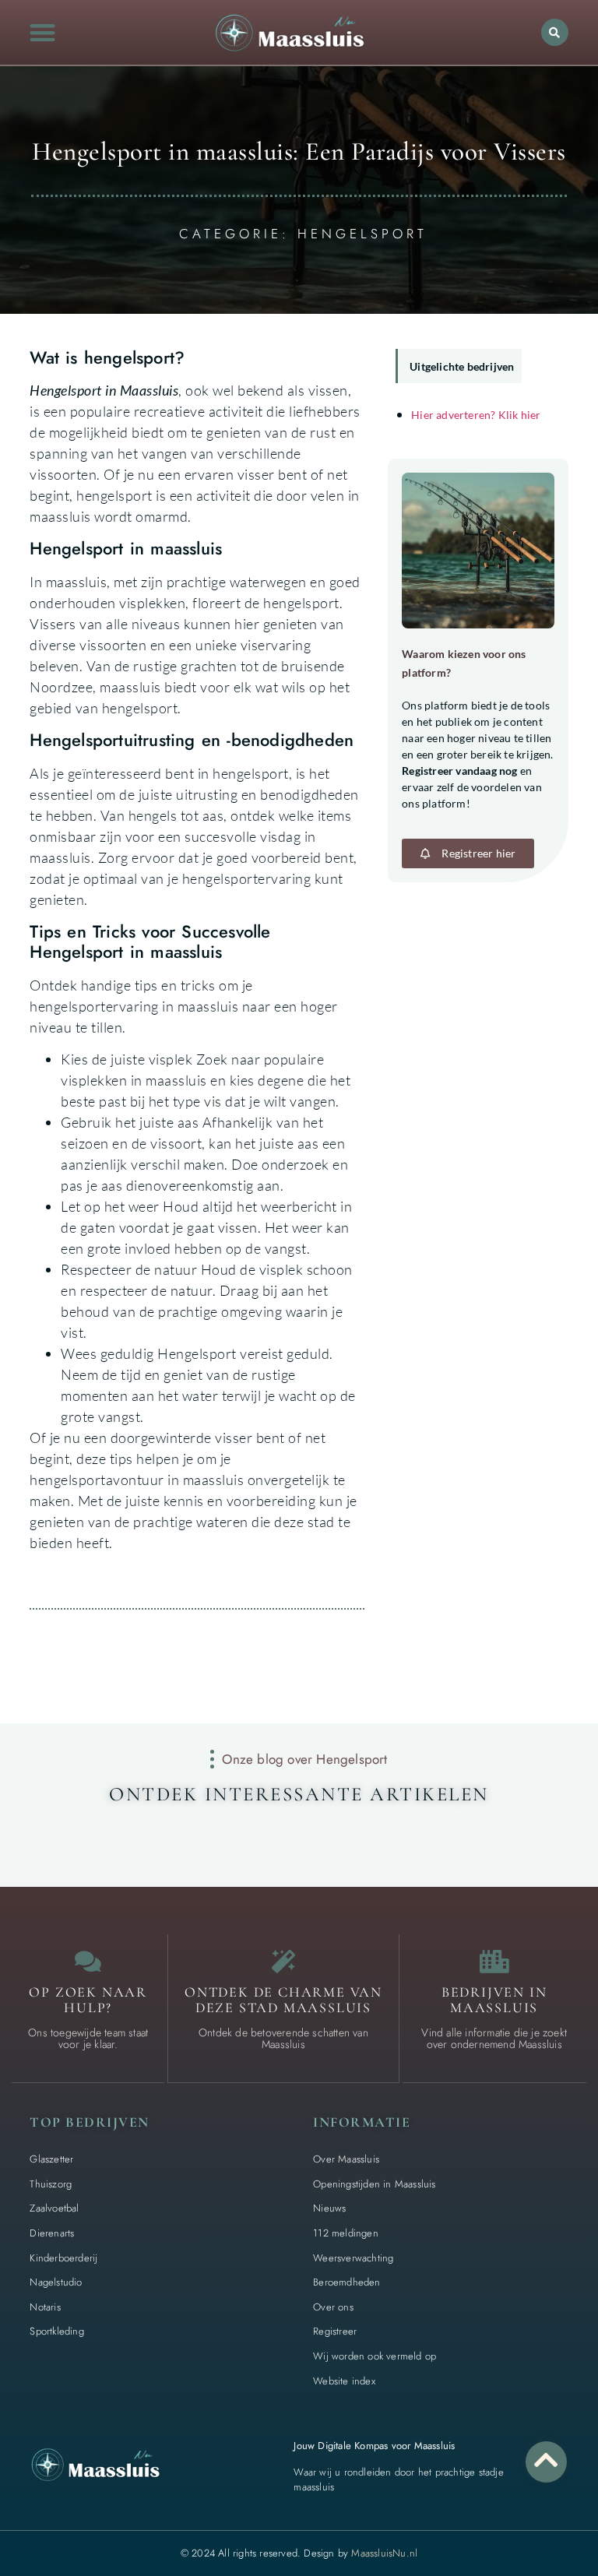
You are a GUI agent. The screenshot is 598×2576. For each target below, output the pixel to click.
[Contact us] (88, 1962)
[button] (43, 32)
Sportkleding (56, 2331)
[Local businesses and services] (494, 1962)
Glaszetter (51, 2159)
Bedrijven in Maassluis (494, 2000)
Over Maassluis (346, 2159)
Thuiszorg (51, 2184)
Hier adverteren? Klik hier (476, 415)
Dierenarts (52, 2233)
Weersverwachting (353, 2258)
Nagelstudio (56, 2282)
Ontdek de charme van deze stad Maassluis (283, 2000)
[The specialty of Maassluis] (283, 1962)
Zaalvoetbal (54, 2208)
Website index (344, 2381)
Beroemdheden (346, 2282)
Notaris (45, 2307)
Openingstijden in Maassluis (374, 2184)
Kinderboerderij (63, 2258)
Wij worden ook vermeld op (375, 2356)
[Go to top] (546, 2460)
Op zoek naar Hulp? (88, 2000)
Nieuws (329, 2208)
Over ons (333, 2307)
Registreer (335, 2331)
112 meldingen (346, 2233)
